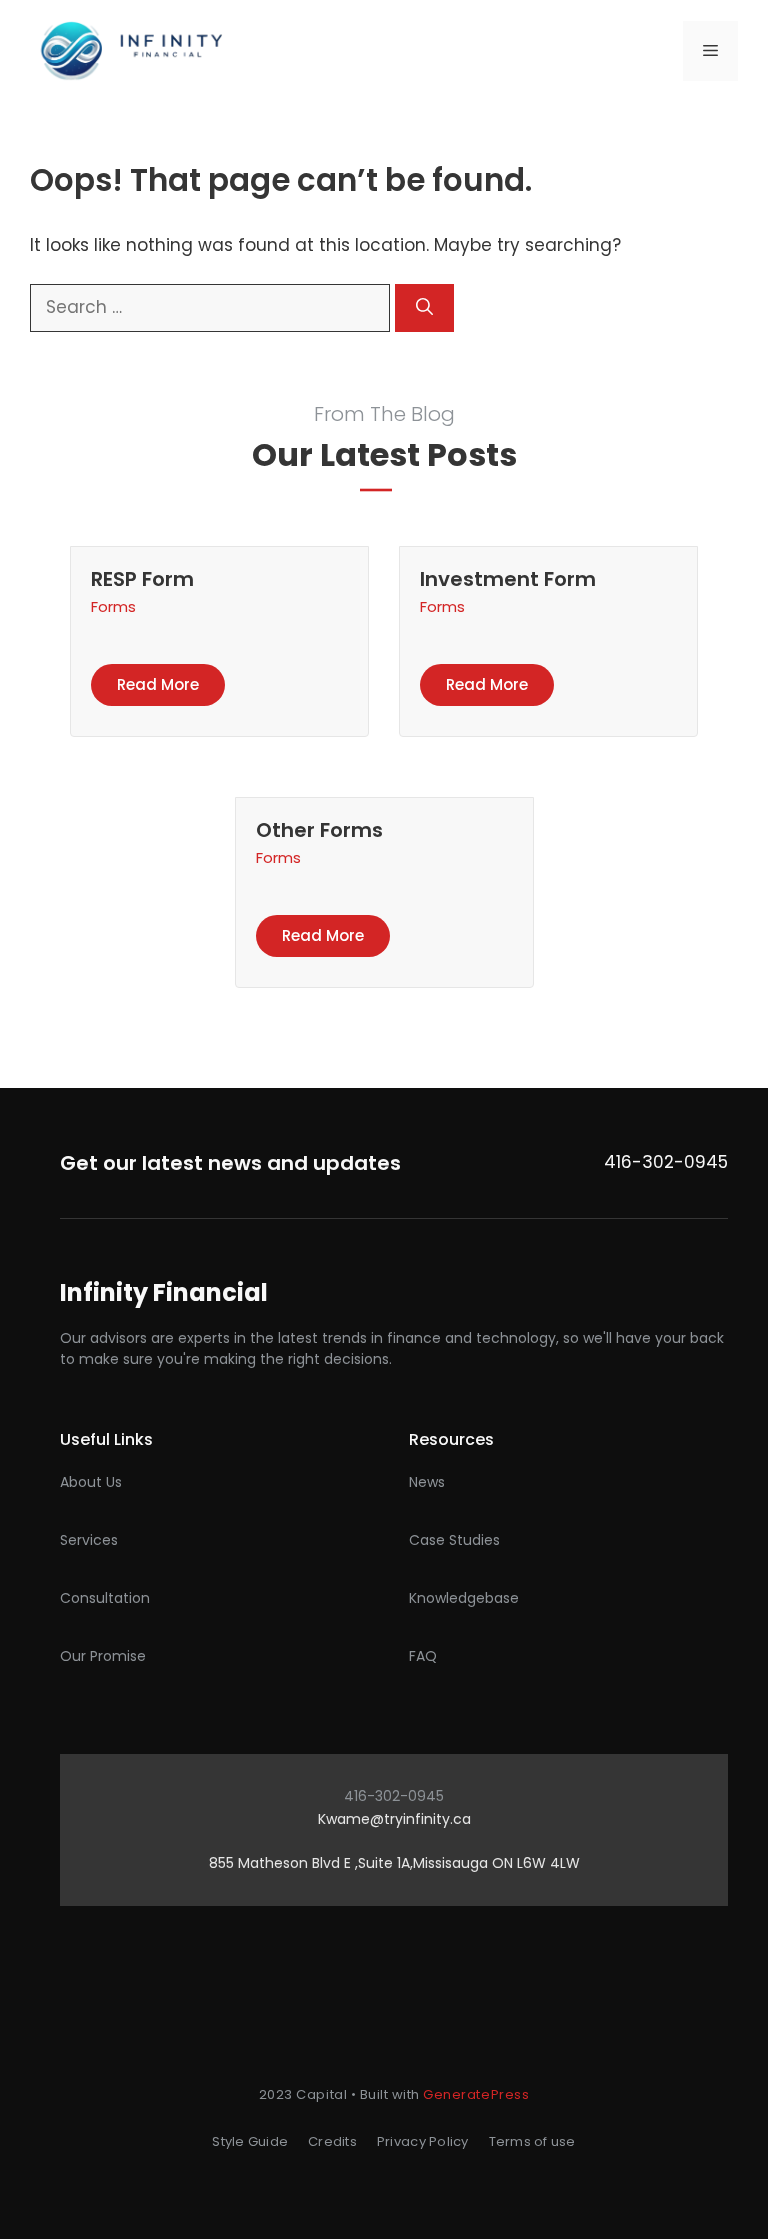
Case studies (454, 1540)
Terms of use (532, 2141)
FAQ (423, 1656)
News (427, 1482)
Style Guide (250, 2141)
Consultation (105, 1598)
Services (89, 1540)
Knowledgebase (464, 1598)
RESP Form (142, 579)
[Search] (424, 308)
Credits (332, 2141)
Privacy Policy (423, 2141)
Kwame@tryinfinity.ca (394, 1819)
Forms (113, 606)
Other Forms (319, 830)
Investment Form (508, 579)
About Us (91, 1482)
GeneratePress (476, 2094)
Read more (158, 684)
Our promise (103, 1656)
